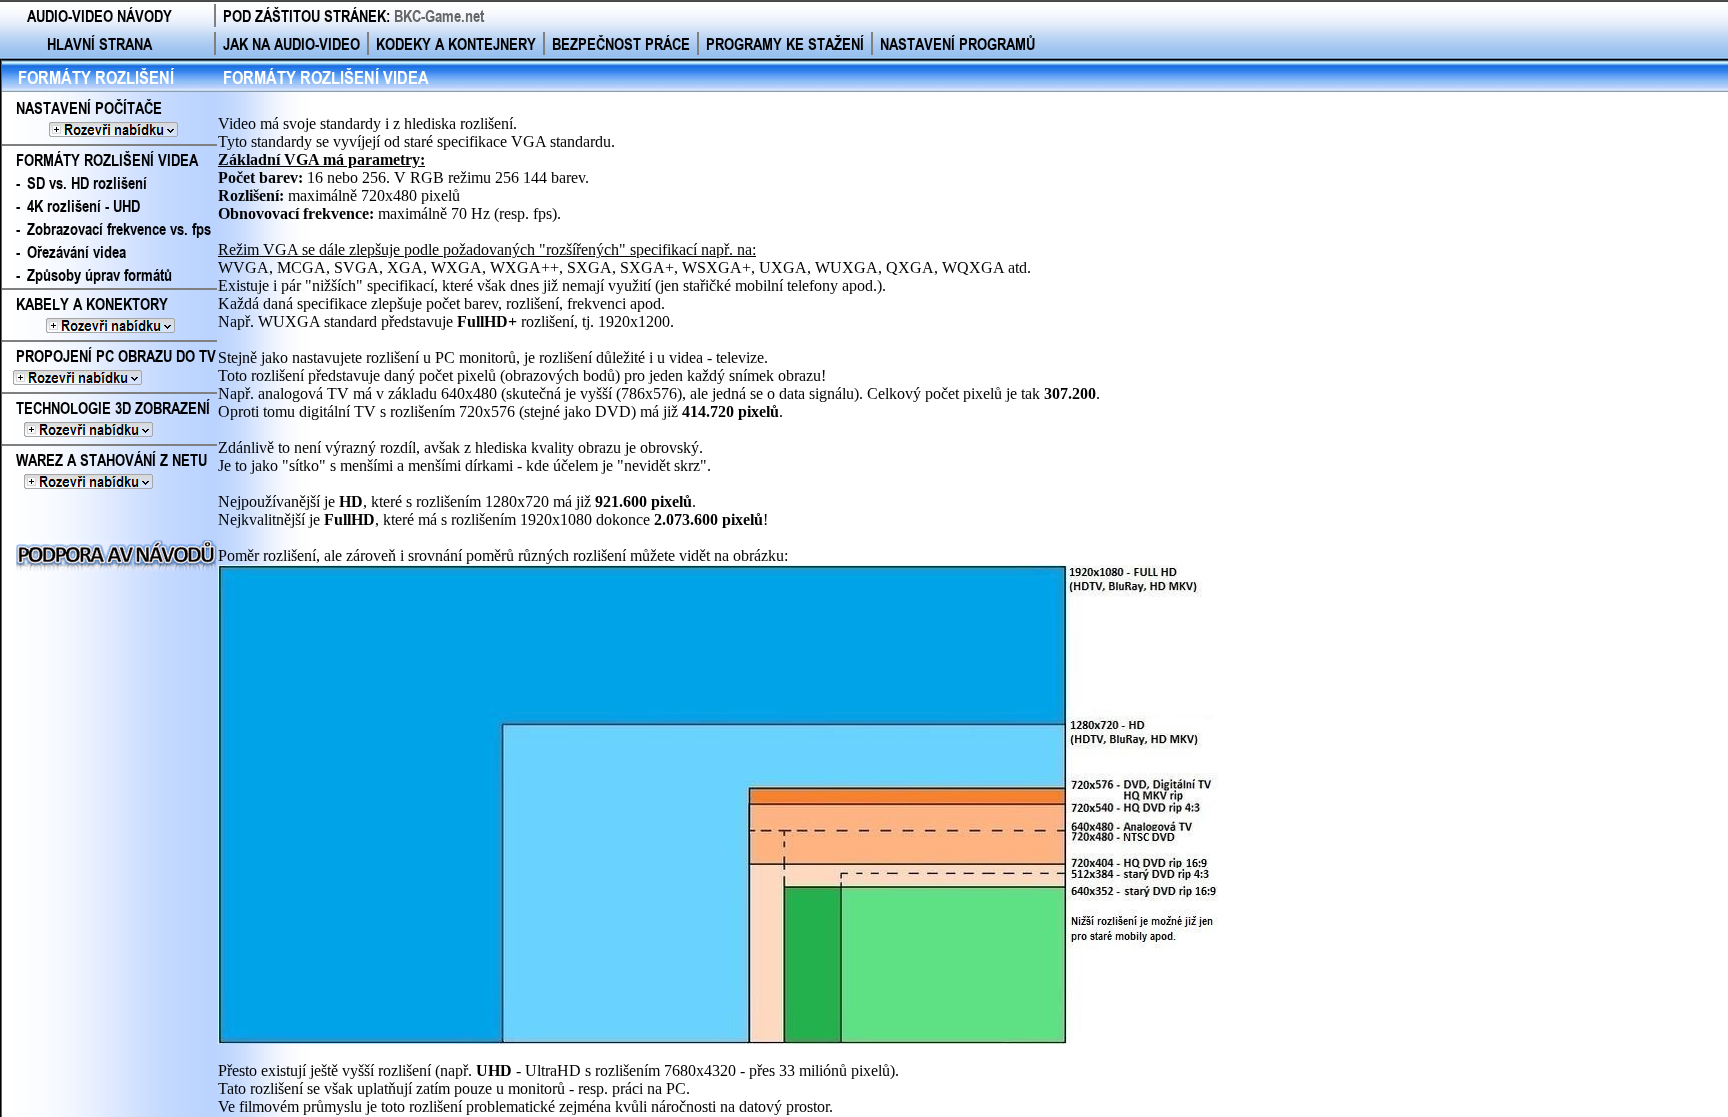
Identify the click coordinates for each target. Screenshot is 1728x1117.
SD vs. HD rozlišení (87, 182)
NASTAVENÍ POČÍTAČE (109, 119)
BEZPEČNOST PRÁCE (621, 43)
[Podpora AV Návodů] (116, 564)
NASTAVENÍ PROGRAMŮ (957, 43)
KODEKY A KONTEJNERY (456, 43)
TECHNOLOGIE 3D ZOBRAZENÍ (106, 419)
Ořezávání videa (76, 251)
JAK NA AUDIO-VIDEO (291, 43)
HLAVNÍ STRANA (99, 43)
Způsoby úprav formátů (99, 274)
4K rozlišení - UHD (83, 205)
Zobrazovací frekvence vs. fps (119, 228)
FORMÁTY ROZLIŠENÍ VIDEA (107, 159)
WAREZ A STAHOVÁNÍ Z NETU (104, 471)
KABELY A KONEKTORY (107, 315)
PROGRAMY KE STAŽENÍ (785, 43)
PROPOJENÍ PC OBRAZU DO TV (109, 367)
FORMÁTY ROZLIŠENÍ (96, 77)
